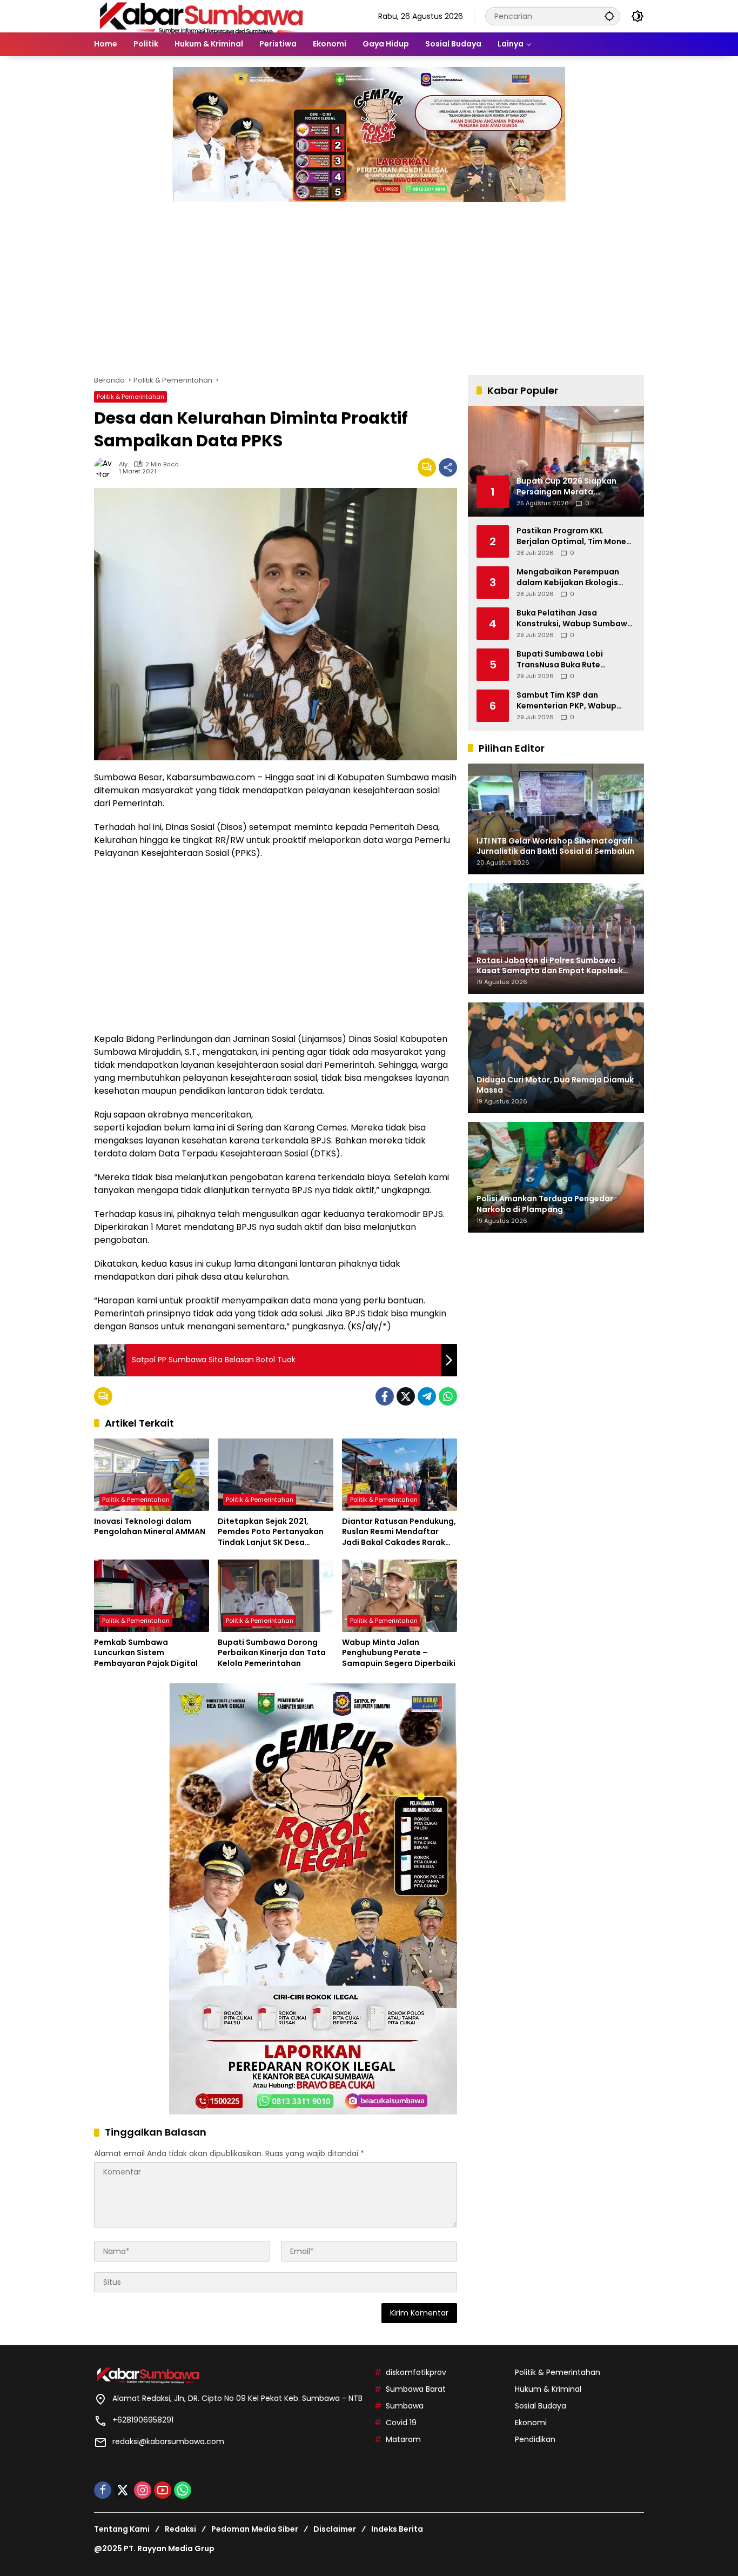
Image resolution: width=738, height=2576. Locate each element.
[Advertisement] (369, 283)
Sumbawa (405, 2406)
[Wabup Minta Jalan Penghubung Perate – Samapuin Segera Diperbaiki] (400, 1596)
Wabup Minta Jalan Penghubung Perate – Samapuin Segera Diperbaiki (399, 1653)
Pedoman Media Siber (255, 2529)
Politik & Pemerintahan (130, 397)
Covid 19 (401, 2423)
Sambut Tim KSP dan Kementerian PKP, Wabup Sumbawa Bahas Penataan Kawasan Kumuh (570, 701)
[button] (609, 16)
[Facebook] (385, 1396)
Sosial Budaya (541, 2406)
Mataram (403, 2439)
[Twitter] (406, 1396)
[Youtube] (163, 2490)
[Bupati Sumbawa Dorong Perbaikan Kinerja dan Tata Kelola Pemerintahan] (275, 1596)
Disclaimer (335, 2529)
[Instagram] (143, 2490)
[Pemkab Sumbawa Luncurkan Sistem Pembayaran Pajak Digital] (152, 1596)
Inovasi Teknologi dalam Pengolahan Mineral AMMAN (150, 1527)
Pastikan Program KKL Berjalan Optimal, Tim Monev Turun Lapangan (573, 536)
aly (123, 464)
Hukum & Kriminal (548, 2389)
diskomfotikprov (416, 2372)
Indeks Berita (397, 2529)
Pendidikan (535, 2439)
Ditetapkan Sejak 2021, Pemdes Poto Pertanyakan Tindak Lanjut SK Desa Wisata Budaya (271, 1532)
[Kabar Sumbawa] (202, 16)
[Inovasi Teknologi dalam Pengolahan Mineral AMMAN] (152, 1475)
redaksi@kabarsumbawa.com (168, 2441)
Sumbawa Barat (416, 2389)
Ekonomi (531, 2423)
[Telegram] (427, 1396)
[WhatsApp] (448, 1396)
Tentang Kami (122, 2529)
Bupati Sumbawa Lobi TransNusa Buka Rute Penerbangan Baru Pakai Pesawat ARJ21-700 (565, 660)
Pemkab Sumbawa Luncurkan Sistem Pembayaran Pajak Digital (146, 1653)
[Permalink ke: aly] (106, 467)
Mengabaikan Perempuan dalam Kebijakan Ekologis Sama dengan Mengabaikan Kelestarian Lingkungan (573, 577)
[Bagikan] (448, 467)
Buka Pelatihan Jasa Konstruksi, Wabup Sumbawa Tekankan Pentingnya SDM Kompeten (575, 618)
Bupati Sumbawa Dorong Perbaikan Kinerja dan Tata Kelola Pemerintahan (272, 1653)
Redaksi (180, 2529)
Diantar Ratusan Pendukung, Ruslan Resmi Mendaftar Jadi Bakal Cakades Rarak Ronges (399, 1532)
